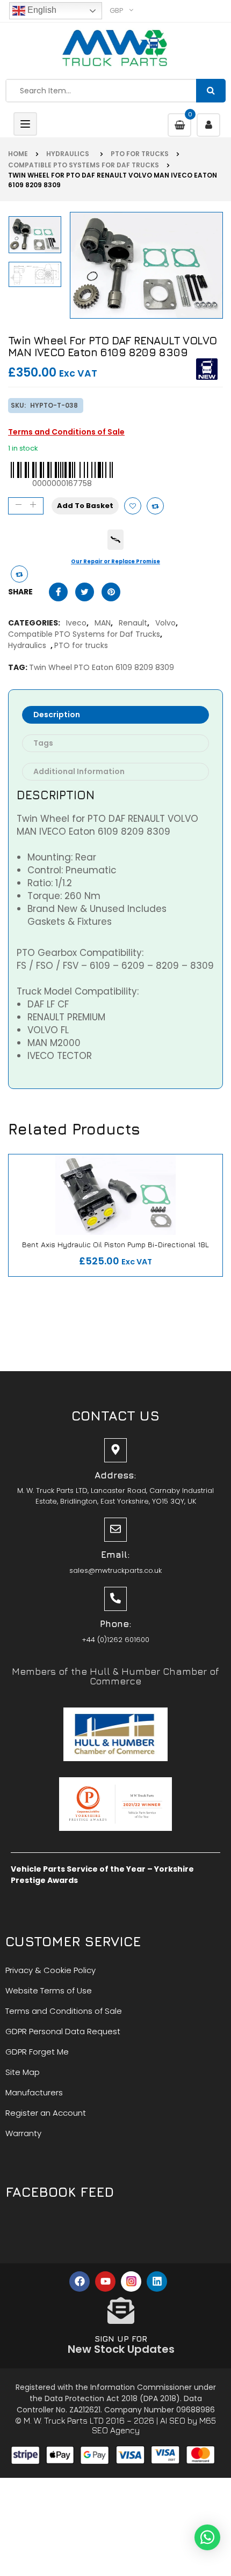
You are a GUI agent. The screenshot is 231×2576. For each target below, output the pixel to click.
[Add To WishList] (133, 506)
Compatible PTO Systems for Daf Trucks (84, 165)
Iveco (74, 623)
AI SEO (173, 2420)
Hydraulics (69, 154)
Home (18, 154)
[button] (207, 2537)
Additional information (79, 771)
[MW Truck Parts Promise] (115, 540)
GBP (117, 10)
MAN (100, 623)
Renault (131, 623)
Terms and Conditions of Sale (66, 432)
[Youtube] (105, 2281)
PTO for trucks (140, 154)
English (41, 10)
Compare (155, 506)
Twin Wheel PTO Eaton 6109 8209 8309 (102, 667)
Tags (43, 743)
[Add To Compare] (19, 574)
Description (57, 715)
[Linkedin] (157, 2281)
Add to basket (85, 506)
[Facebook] (80, 2281)
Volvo (163, 623)
